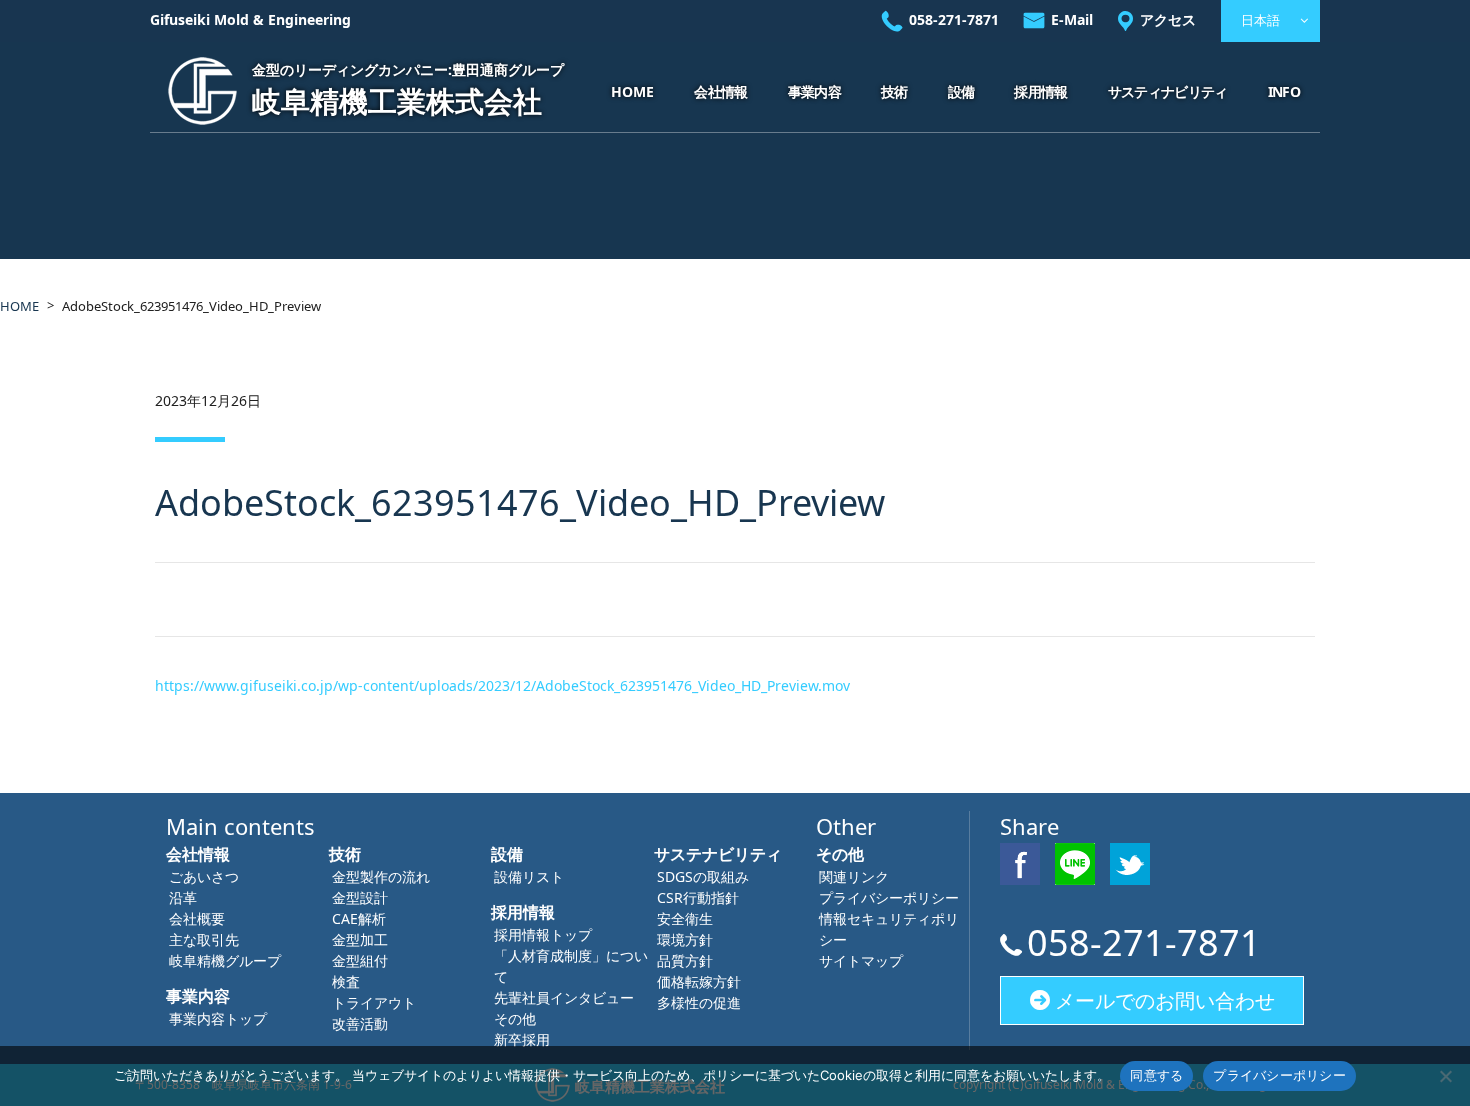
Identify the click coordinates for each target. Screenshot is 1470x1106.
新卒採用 (522, 1039)
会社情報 (720, 91)
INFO (1284, 91)
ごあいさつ (204, 876)
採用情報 (1040, 91)
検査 (346, 981)
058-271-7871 (954, 19)
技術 (894, 91)
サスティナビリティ (1168, 91)
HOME (632, 91)
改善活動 (360, 1023)
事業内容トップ (218, 1018)
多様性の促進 (699, 1002)
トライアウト (374, 1002)
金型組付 (360, 960)
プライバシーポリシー (889, 897)
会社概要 (197, 918)
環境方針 (685, 939)
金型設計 (360, 897)
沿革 (183, 897)
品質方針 (685, 960)
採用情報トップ (543, 934)
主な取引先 (204, 939)
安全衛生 (685, 918)
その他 (515, 1018)
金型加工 (360, 939)
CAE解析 (359, 918)
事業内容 (814, 91)
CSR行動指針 (698, 897)
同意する (1156, 1075)
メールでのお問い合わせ (1165, 1000)
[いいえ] (1445, 1076)
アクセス (1168, 19)
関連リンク (854, 876)
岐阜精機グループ (225, 960)
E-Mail (1072, 19)
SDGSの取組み (703, 876)
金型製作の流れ (381, 876)
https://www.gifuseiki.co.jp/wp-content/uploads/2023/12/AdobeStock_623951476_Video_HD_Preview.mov (502, 685)
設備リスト (529, 876)
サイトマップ (861, 960)
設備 (961, 91)
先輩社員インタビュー (564, 997)
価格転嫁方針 (699, 981)
